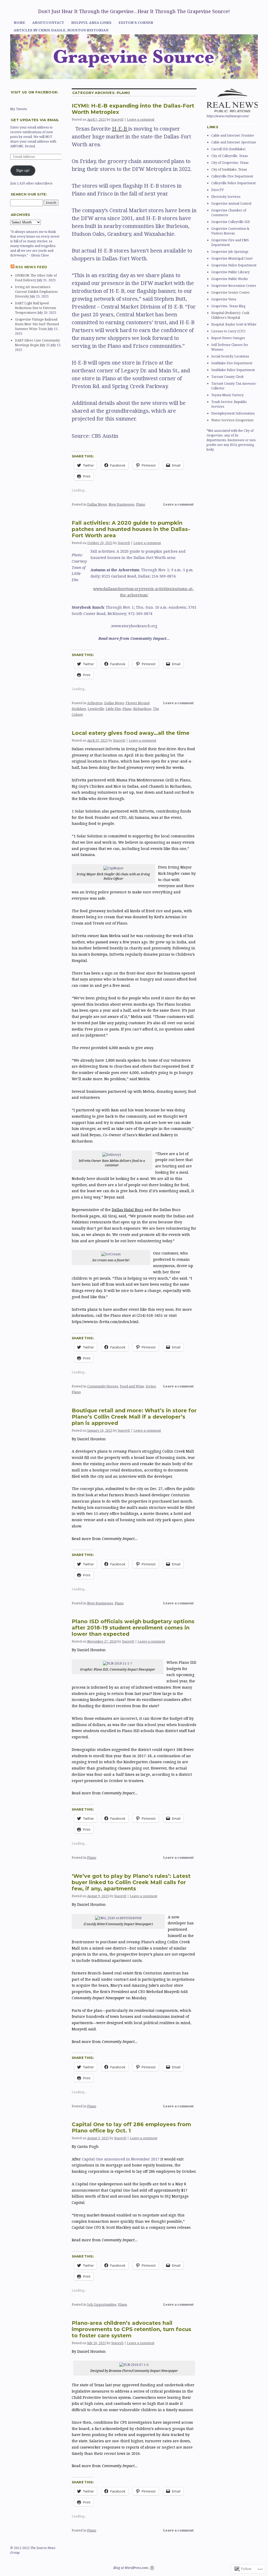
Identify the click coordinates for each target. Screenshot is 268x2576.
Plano (141, 504)
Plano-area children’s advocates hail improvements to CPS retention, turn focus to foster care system (132, 2329)
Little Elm (113, 709)
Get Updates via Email (35, 120)
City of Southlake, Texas (229, 169)
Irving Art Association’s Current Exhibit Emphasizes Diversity (36, 292)
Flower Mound (138, 703)
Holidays (79, 709)
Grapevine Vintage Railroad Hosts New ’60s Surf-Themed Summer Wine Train (37, 324)
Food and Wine (132, 1386)
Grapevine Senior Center (230, 292)
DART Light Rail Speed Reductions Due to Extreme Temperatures (36, 308)
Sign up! (23, 170)
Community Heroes (103, 1386)
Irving (151, 1386)
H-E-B (120, 129)
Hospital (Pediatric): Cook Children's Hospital (230, 315)
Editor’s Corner (136, 23)
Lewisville (96, 709)
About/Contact (48, 23)
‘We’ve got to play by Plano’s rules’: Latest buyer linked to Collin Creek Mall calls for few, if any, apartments (131, 1882)
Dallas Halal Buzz (128, 1210)
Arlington (95, 703)
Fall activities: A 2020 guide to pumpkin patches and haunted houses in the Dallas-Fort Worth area (131, 529)
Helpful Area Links (91, 23)
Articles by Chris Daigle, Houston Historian (61, 30)
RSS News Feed (31, 267)
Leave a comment (141, 119)
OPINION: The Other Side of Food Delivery (36, 278)
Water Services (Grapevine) (232, 420)
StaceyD (117, 119)
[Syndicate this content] (13, 267)
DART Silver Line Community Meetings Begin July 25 (37, 343)
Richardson (142, 709)
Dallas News (97, 504)
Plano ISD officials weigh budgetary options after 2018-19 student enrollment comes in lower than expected (133, 1628)
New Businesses (122, 504)
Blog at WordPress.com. (131, 2568)
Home (19, 23)
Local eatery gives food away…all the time (131, 733)
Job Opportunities (102, 2304)
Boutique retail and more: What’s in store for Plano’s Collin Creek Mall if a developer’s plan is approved (134, 1417)
